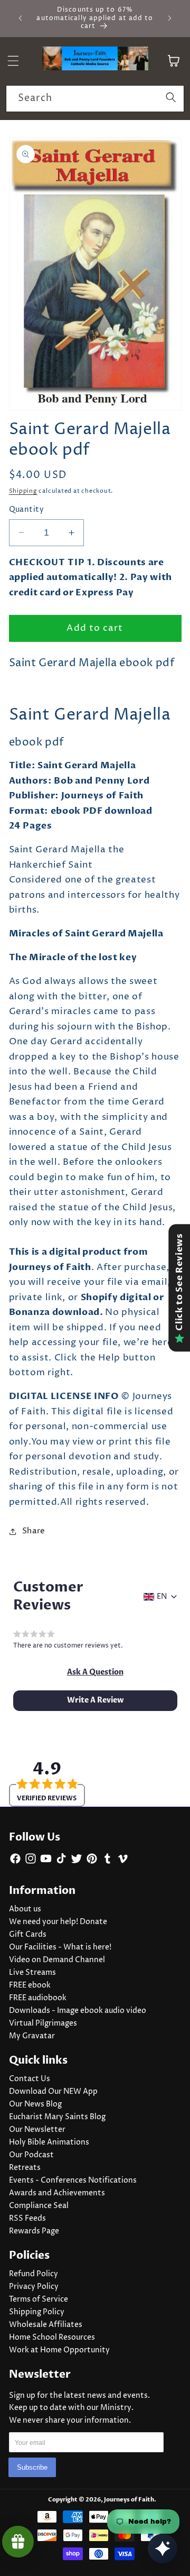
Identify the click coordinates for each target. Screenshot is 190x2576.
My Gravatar (32, 2036)
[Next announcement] (170, 18)
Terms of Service (39, 2299)
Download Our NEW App (53, 2092)
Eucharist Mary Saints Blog (57, 2117)
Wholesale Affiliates (46, 2325)
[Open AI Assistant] (163, 2549)
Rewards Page (34, 2231)
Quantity (27, 510)
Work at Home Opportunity (59, 2350)
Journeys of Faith (129, 2500)
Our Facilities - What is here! (60, 1947)
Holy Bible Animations (49, 2142)
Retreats (25, 2168)
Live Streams (32, 1973)
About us (25, 1909)
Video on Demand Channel (57, 1960)
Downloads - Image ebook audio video (78, 2011)
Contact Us (30, 2079)
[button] (95, 1672)
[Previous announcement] (21, 18)
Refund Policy (34, 2274)
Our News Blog (35, 2104)
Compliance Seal (39, 2206)
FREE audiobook (38, 1998)
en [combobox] (162, 1597)
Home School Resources (52, 2338)
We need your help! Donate (58, 1922)
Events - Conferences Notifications (73, 2181)
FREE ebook (30, 1985)
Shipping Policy (37, 2312)
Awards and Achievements (57, 2193)
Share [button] (34, 1531)
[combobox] (95, 99)
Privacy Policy (34, 2287)
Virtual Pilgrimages (43, 2023)
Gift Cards (28, 1935)
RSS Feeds (27, 2219)
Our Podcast (31, 2155)
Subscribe (32, 2467)
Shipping (23, 491)
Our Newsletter (37, 2130)
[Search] (171, 98)
